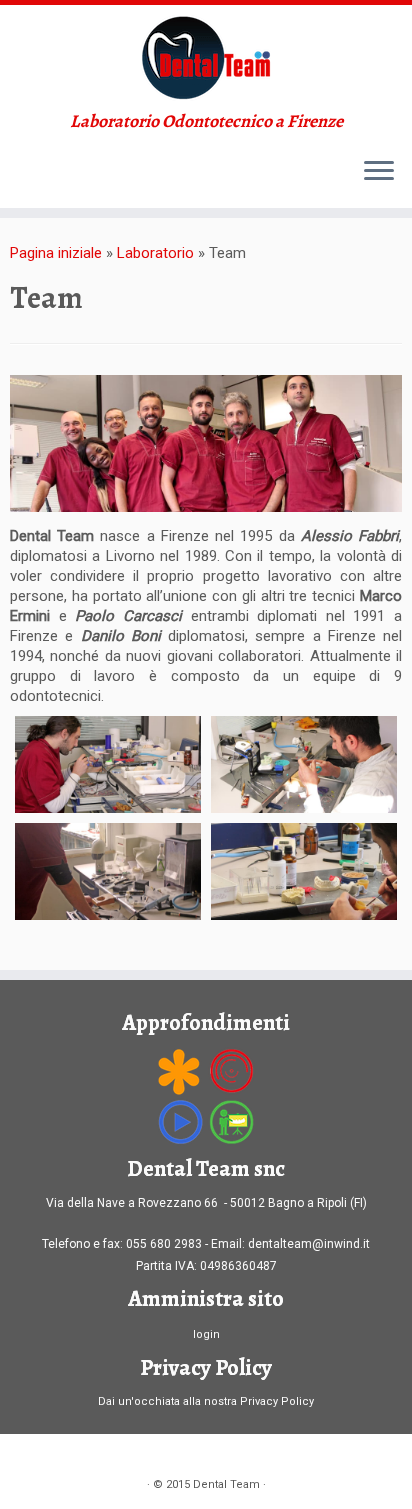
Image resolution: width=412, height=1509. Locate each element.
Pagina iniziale (56, 253)
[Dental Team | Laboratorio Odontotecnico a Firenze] (206, 58)
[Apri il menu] (379, 172)
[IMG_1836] (108, 871)
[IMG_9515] (108, 764)
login (206, 1334)
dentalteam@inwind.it (309, 1244)
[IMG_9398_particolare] (304, 871)
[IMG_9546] (304, 764)
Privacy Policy (277, 1401)
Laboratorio (155, 253)
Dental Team (226, 1484)
